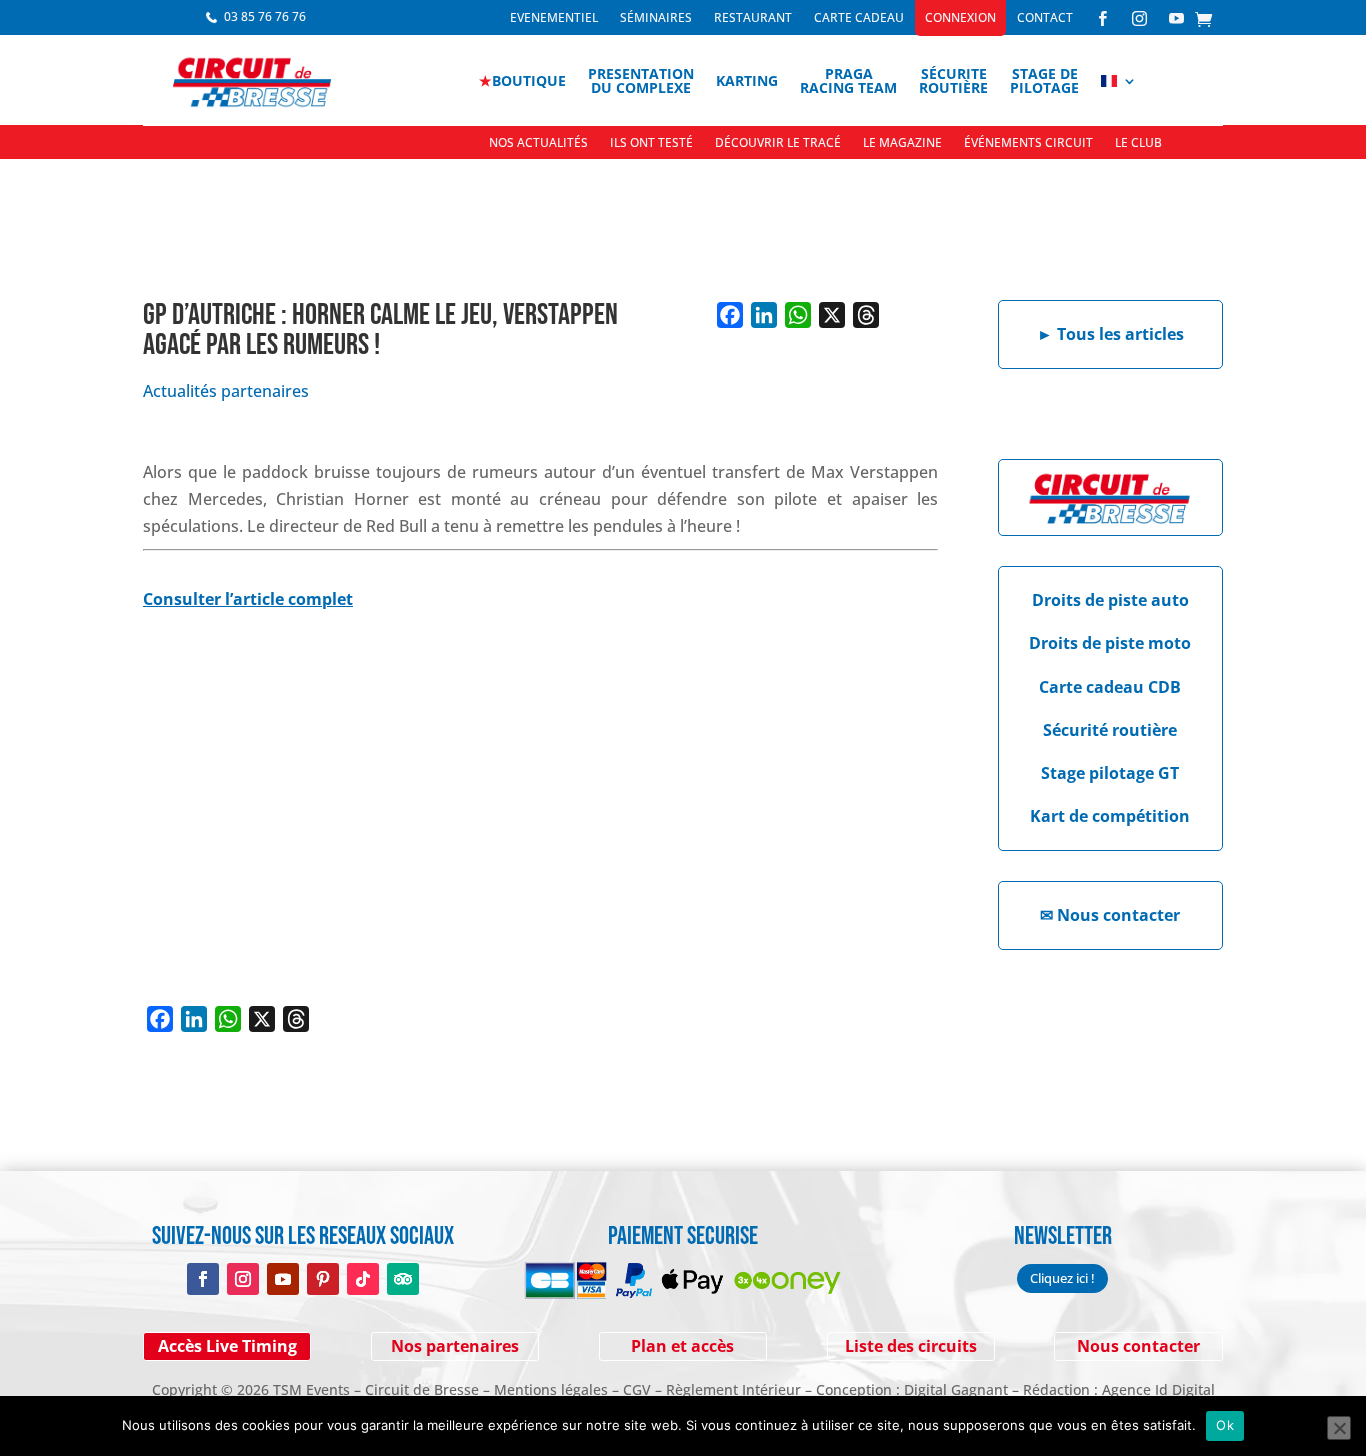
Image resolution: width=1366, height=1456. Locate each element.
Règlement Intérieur (733, 1389)
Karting (747, 80)
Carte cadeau (859, 18)
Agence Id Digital (1158, 1389)
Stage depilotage (1044, 80)
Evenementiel (554, 18)
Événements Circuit (1028, 143)
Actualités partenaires (226, 391)
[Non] (1339, 1428)
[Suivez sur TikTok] (363, 1279)
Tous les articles (1110, 334)
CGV (637, 1389)
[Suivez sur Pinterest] (323, 1279)
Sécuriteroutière (953, 80)
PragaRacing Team (848, 80)
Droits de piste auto (1110, 600)
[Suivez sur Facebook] (203, 1279)
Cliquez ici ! (1062, 1278)
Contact (1045, 18)
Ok (1225, 1425)
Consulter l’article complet (248, 599)
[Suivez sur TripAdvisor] (403, 1279)
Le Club (1138, 143)
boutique (522, 80)
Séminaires (656, 18)
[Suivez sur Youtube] (283, 1279)
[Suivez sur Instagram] (243, 1279)
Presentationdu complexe (641, 80)
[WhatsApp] (798, 315)
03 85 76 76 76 (265, 16)
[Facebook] (730, 315)
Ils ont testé (651, 143)
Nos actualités (538, 143)
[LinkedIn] (764, 315)
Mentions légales (551, 1389)
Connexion (960, 18)
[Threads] (866, 315)
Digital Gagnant (956, 1389)
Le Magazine (902, 143)
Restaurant (753, 18)
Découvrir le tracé (778, 143)
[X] (832, 315)
